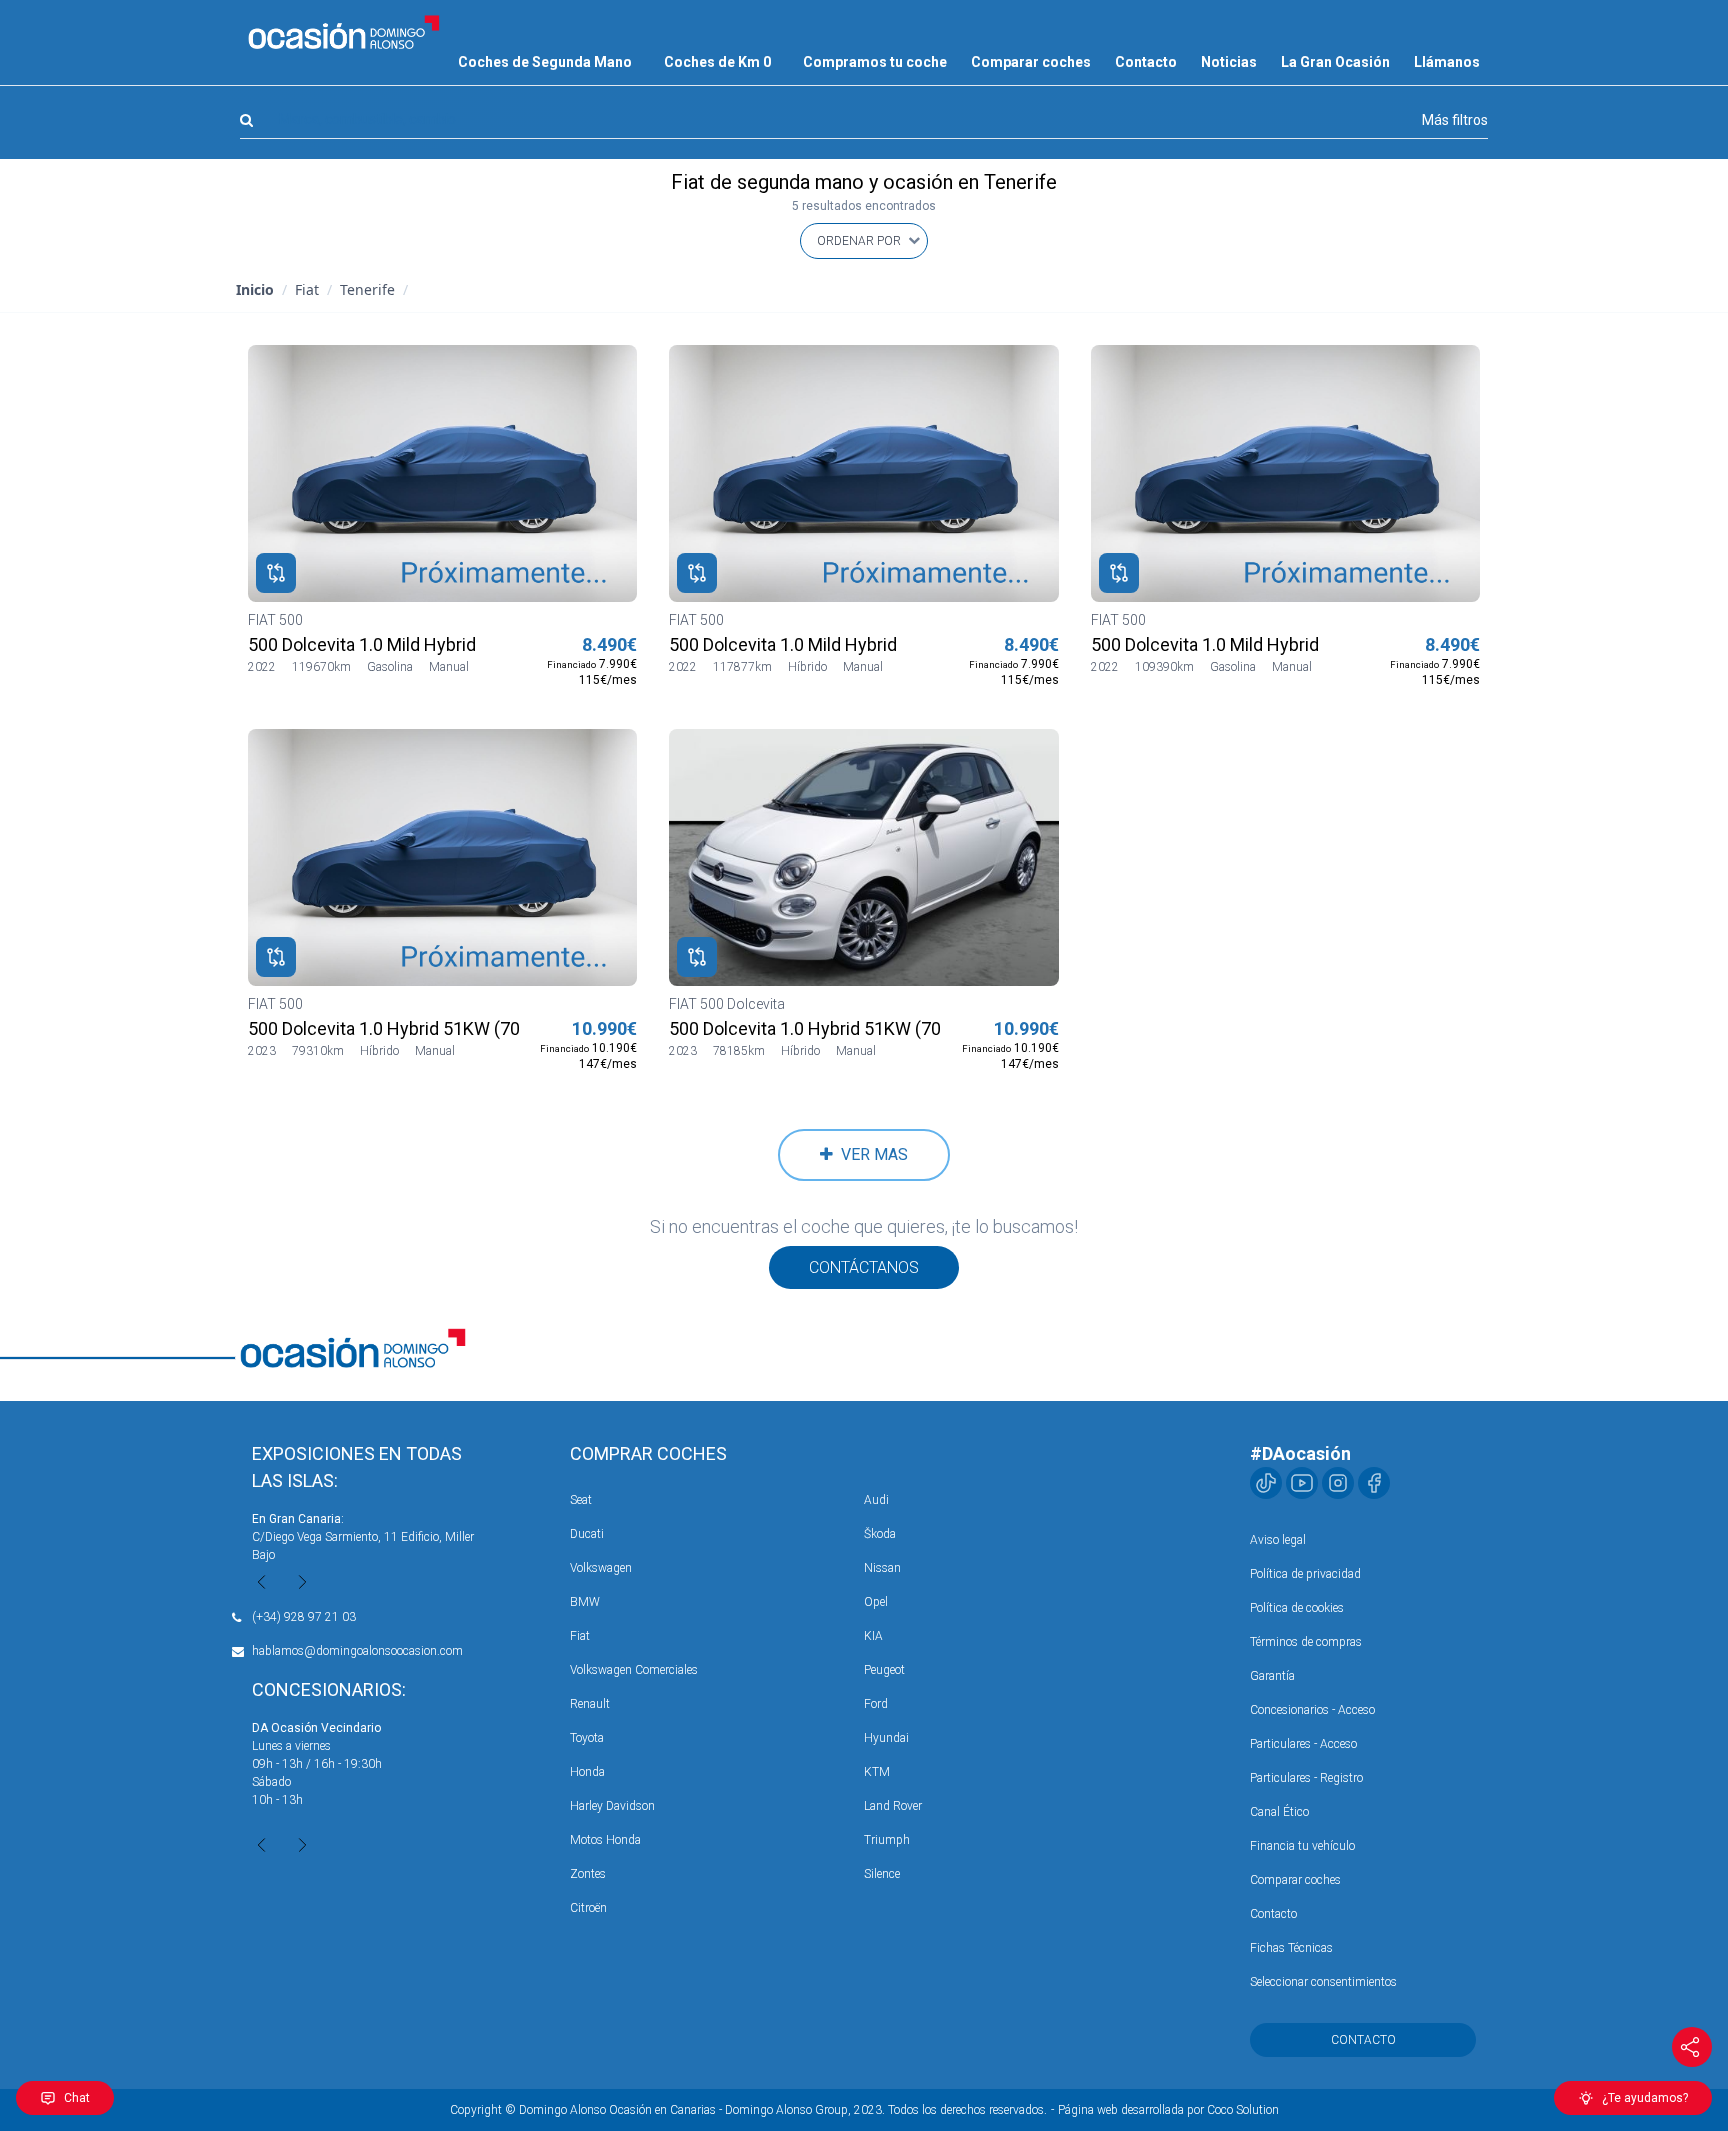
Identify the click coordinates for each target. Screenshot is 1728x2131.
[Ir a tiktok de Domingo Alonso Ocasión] (1266, 1483)
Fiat (580, 1636)
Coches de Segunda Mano (545, 62)
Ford (876, 1704)
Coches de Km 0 (717, 62)
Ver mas (870, 1154)
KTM (877, 1772)
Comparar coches (1031, 62)
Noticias (1229, 62)
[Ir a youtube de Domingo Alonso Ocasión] (1302, 1483)
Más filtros (1455, 120)
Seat (581, 1500)
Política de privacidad (1305, 1574)
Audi (876, 1500)
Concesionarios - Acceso (1312, 1710)
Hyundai (886, 1738)
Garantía (1272, 1676)
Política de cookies (1297, 1608)
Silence (882, 1874)
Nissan (882, 1568)
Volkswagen (601, 1568)
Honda (587, 1772)
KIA (873, 1636)
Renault (590, 1704)
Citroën (588, 1908)
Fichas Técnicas (1291, 1948)
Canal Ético (1279, 1812)
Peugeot (884, 1670)
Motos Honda (605, 1840)
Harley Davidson (612, 1806)
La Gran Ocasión (1335, 62)
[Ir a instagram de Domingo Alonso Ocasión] (1338, 1483)
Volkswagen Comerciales (634, 1670)
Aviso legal (1278, 1540)
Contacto (1146, 62)
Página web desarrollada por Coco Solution (1168, 2110)
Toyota (587, 1738)
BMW (585, 1602)
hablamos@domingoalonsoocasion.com (357, 1651)
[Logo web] (344, 32)
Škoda (880, 1534)
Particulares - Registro (1306, 1778)
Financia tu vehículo (1302, 1846)
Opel (876, 1602)
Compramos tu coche (875, 62)
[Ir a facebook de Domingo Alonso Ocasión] (1374, 1483)
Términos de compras (1306, 1642)
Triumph (887, 1840)
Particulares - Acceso (1303, 1744)
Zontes (588, 1874)
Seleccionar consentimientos (1323, 1982)
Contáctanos (864, 1267)
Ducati (587, 1534)
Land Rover (893, 1806)
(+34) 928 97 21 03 (304, 1617)
